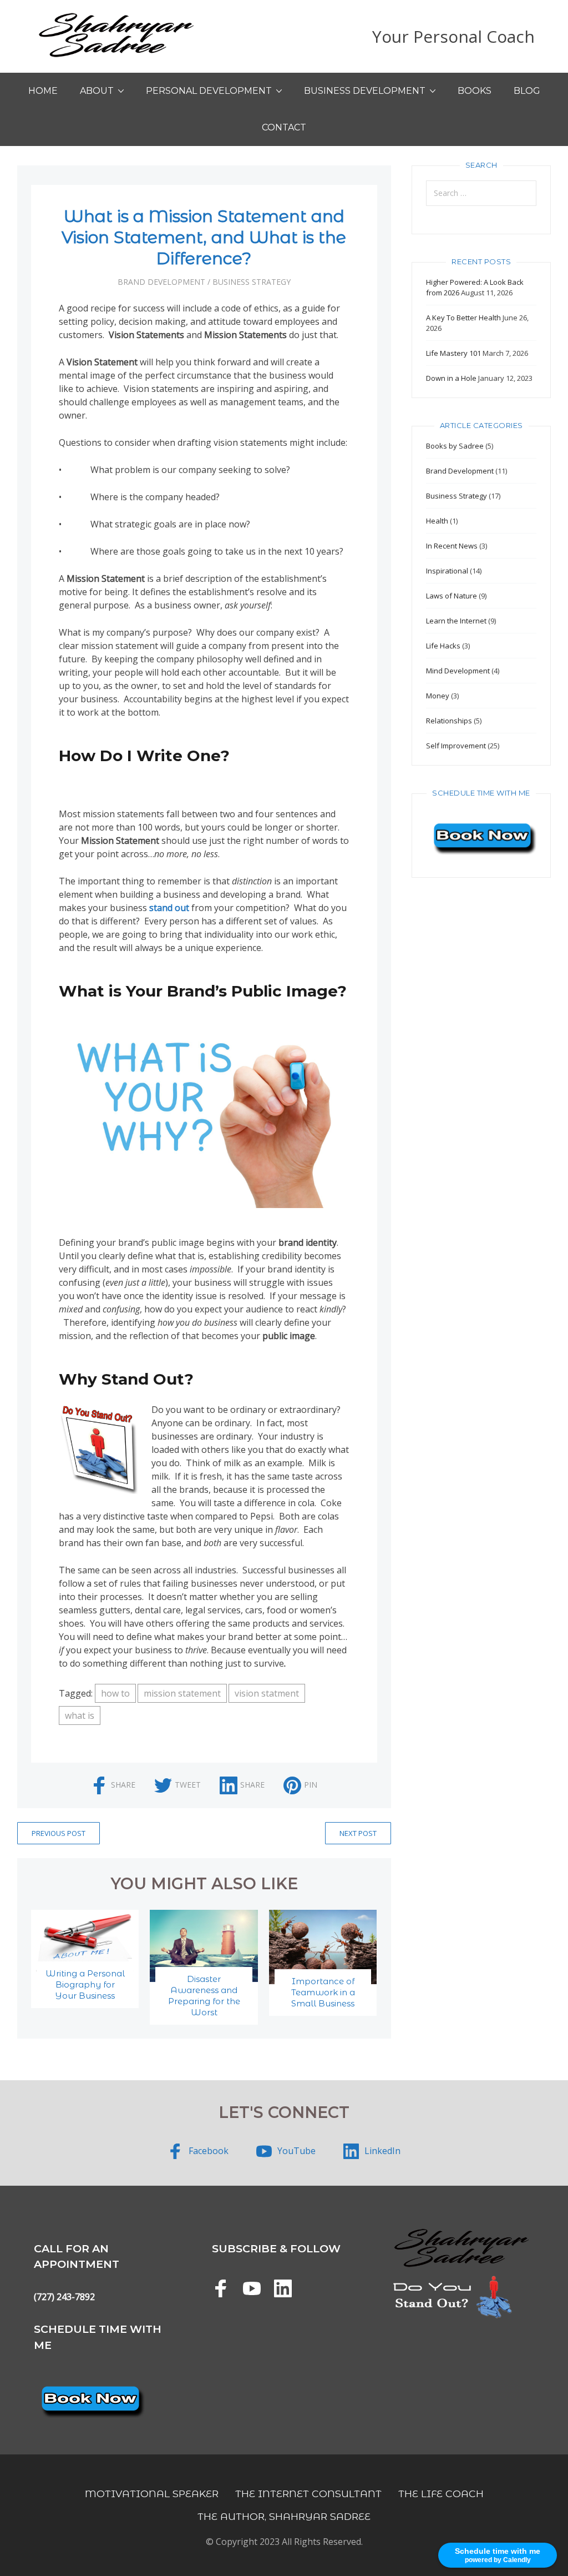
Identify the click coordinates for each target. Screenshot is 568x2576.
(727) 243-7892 (64, 2297)
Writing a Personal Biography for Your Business (85, 1984)
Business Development (365, 91)
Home (43, 91)
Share (123, 1785)
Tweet (188, 1785)
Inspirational (447, 571)
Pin (311, 1785)
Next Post (358, 1833)
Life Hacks (443, 646)
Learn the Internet (456, 621)
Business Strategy (252, 282)
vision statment (267, 1693)
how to (115, 1693)
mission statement (182, 1693)
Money (438, 696)
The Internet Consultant (308, 2494)
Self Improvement (456, 746)
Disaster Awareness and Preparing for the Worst (204, 1996)
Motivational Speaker (152, 2494)
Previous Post (59, 1833)
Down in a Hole (451, 378)
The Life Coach (441, 2494)
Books (475, 91)
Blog (527, 91)
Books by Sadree (455, 446)
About (97, 91)
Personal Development (209, 91)
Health (437, 521)
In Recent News (452, 546)
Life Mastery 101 (453, 353)
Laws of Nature (452, 596)
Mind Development (458, 671)
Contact (284, 127)
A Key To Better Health (463, 318)
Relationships (449, 721)
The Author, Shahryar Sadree (284, 2516)
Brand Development (161, 282)
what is (80, 1715)
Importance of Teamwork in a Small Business (323, 1992)
